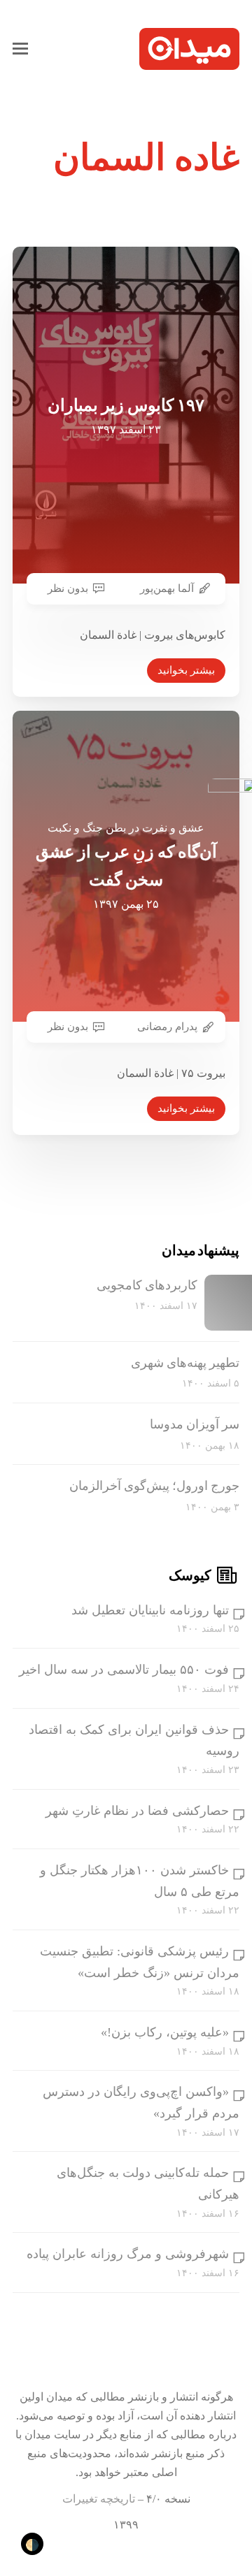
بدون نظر (68, 588)
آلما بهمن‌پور (167, 588)
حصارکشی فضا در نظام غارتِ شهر (137, 1811)
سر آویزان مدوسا (195, 1424)
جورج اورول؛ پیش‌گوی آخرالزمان (154, 1486)
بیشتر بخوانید (186, 670)
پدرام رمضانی (167, 1027)
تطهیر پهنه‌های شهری (185, 1363)
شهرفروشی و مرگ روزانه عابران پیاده (128, 2254)
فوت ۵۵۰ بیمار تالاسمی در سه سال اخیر (124, 1670)
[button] (20, 49)
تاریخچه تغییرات (99, 2499)
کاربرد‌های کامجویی (147, 1285)
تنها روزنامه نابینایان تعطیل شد (150, 1610)
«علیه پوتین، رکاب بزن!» (165, 2032)
